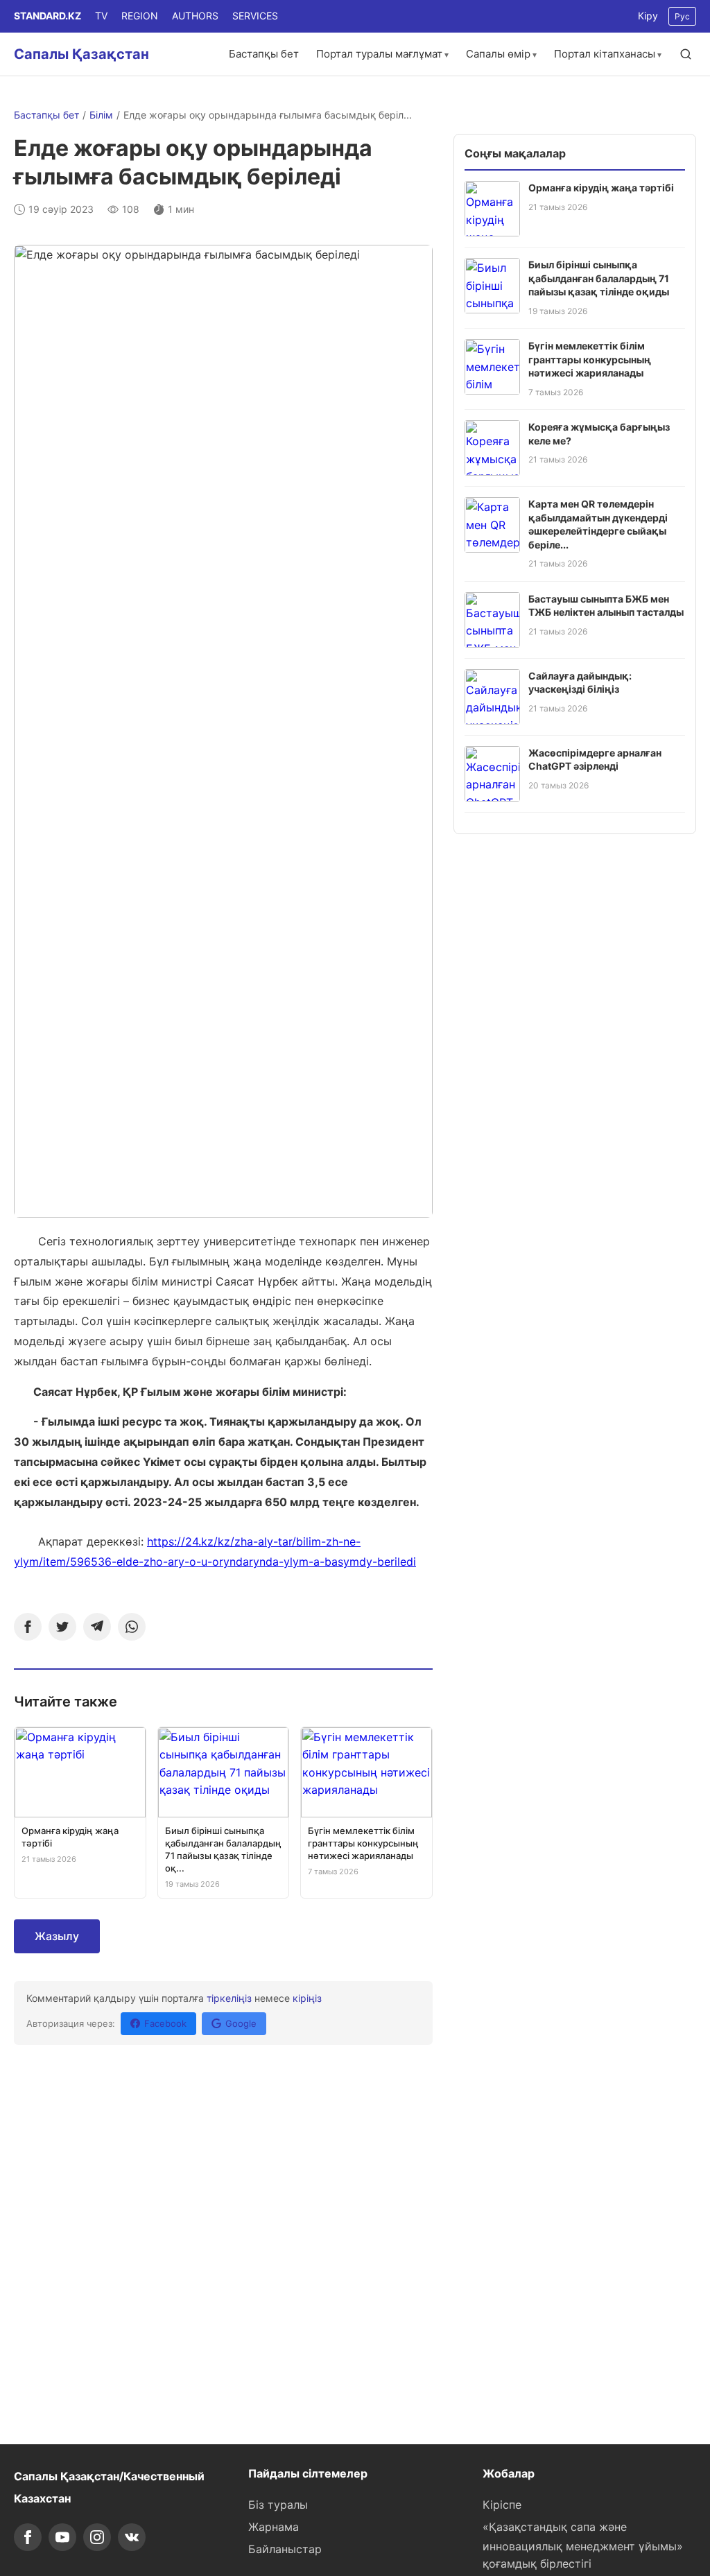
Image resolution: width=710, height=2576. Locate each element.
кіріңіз (307, 1998)
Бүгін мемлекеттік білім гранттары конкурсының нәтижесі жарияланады (590, 359)
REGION (140, 16)
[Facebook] (28, 1627)
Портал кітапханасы (605, 54)
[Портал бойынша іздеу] (686, 54)
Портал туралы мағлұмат (379, 54)
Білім (101, 115)
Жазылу (57, 1936)
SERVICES (255, 16)
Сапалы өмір (498, 54)
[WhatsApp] (132, 1627)
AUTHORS (195, 16)
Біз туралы (278, 2505)
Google (241, 2023)
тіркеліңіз (229, 1998)
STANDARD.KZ (47, 16)
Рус (682, 16)
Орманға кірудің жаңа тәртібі (601, 188)
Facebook (165, 2023)
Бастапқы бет (264, 54)
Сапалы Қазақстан (81, 54)
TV (101, 16)
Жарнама (274, 2527)
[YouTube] (62, 2537)
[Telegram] (97, 1627)
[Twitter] (62, 1627)
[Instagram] (97, 2537)
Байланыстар (285, 2549)
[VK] (132, 2537)
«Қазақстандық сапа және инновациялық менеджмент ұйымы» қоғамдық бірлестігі (583, 2545)
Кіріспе (502, 2505)
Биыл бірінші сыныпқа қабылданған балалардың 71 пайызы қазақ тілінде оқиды (599, 278)
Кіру (648, 16)
